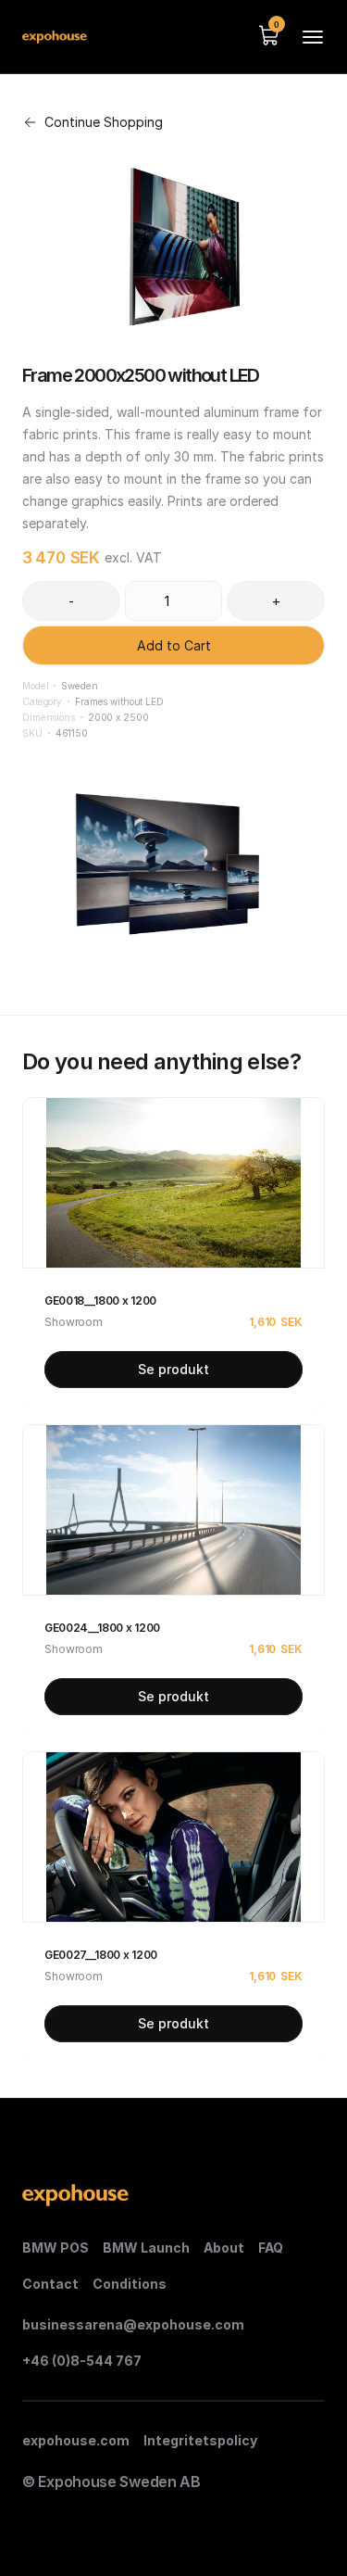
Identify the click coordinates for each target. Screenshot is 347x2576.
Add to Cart (174, 645)
